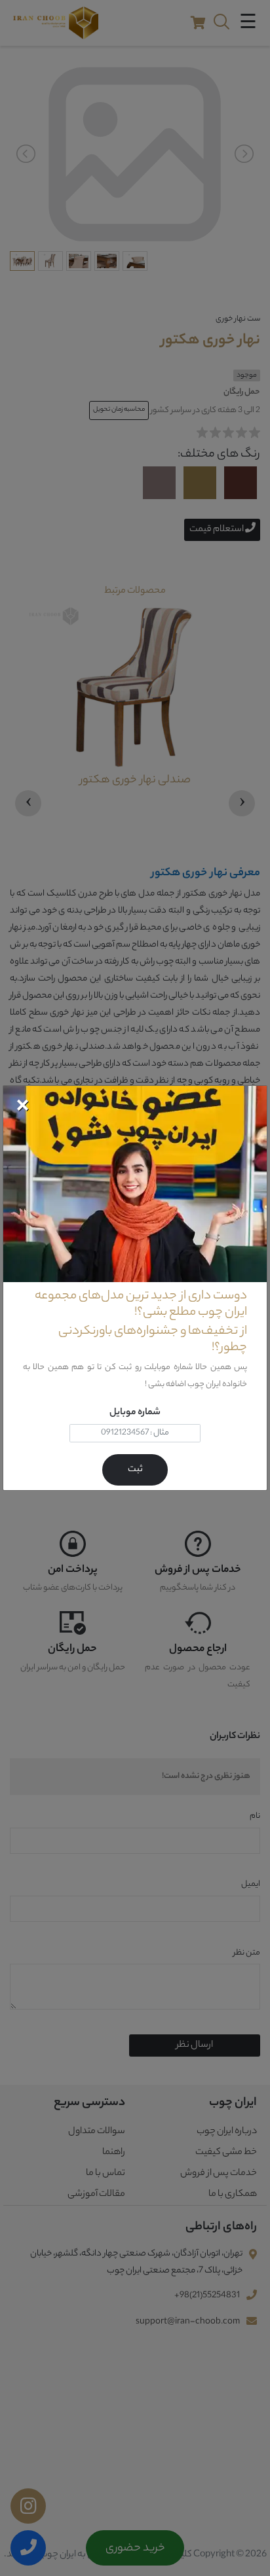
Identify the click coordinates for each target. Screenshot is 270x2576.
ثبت (135, 1470)
